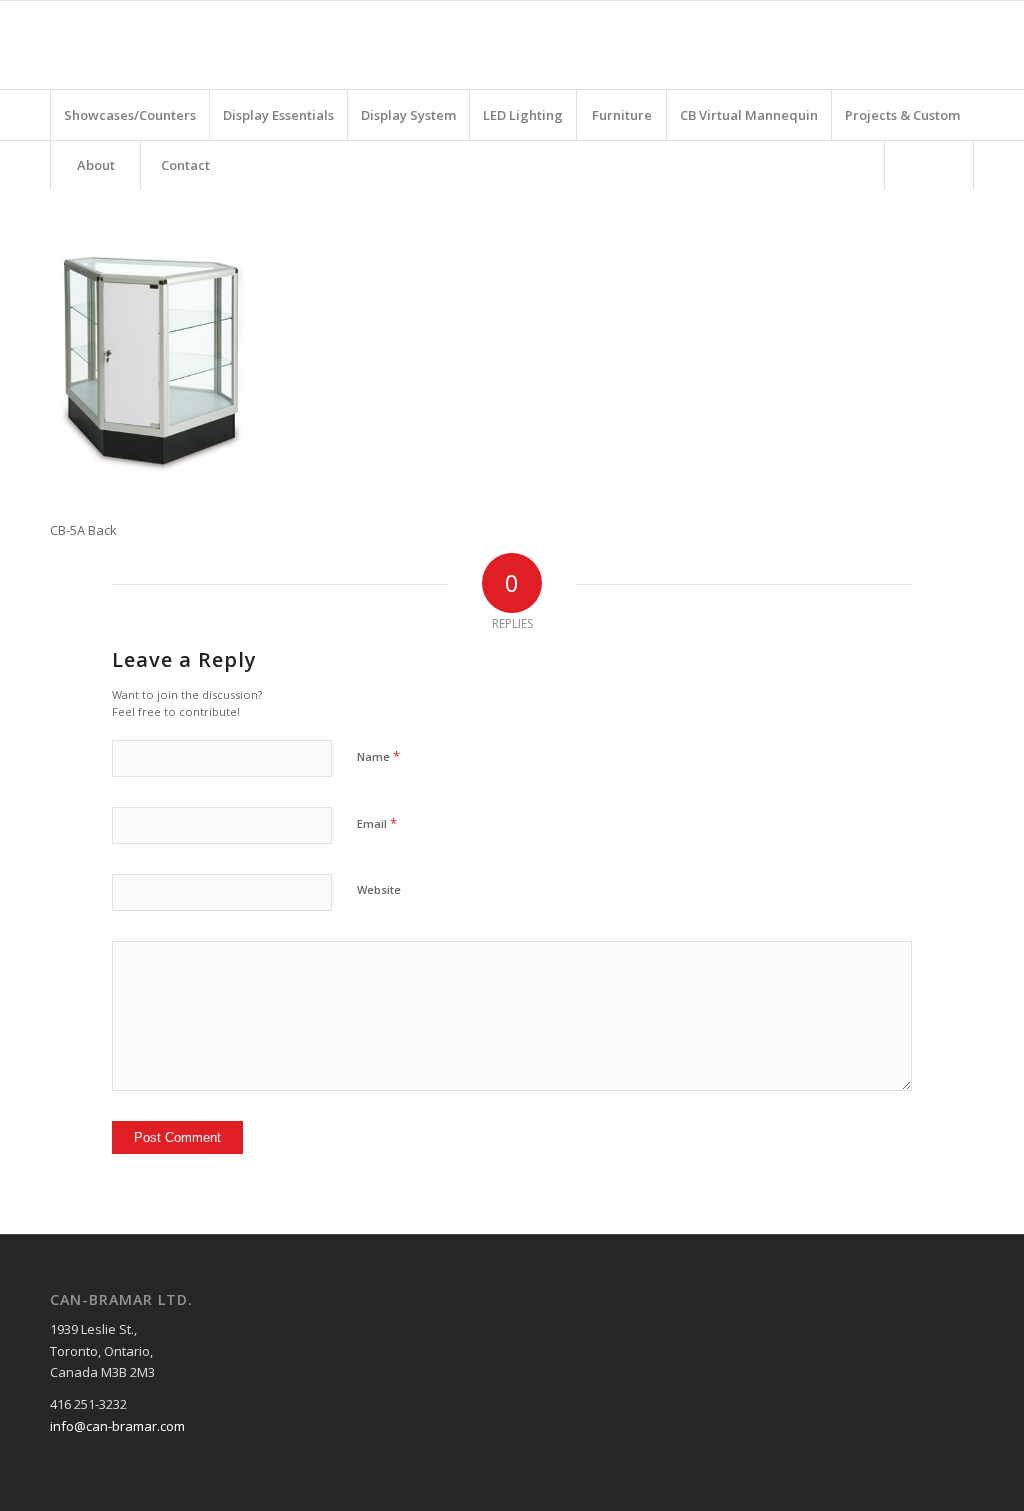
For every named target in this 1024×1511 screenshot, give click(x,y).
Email (377, 823)
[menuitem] (129, 115)
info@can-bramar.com (117, 1426)
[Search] (929, 165)
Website (379, 889)
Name (378, 756)
